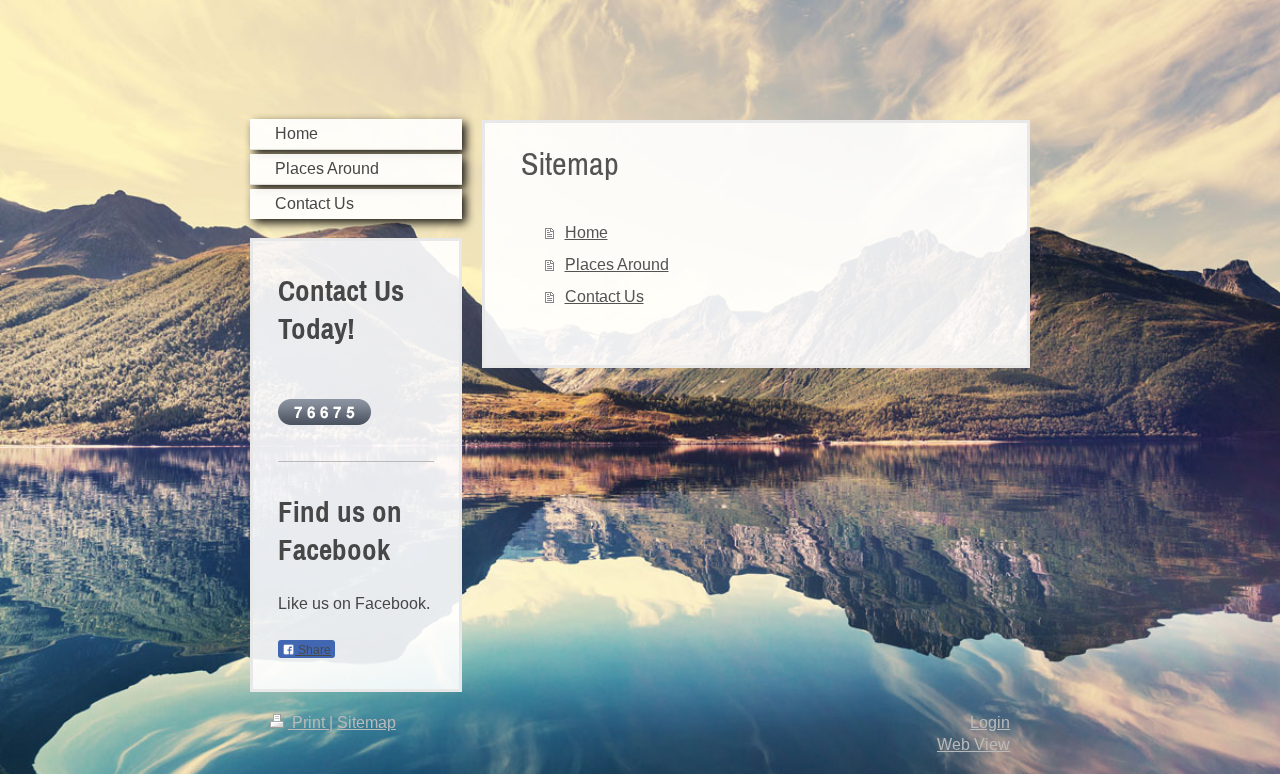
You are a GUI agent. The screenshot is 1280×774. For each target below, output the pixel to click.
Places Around (617, 264)
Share (313, 650)
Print (308, 722)
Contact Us (604, 296)
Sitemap (366, 722)
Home (586, 232)
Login (990, 722)
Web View (973, 744)
